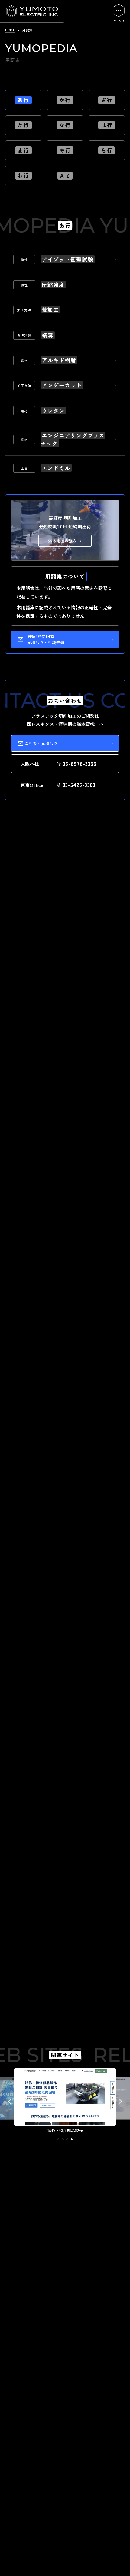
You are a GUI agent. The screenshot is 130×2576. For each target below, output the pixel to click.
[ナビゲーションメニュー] (119, 13)
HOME (10, 30)
